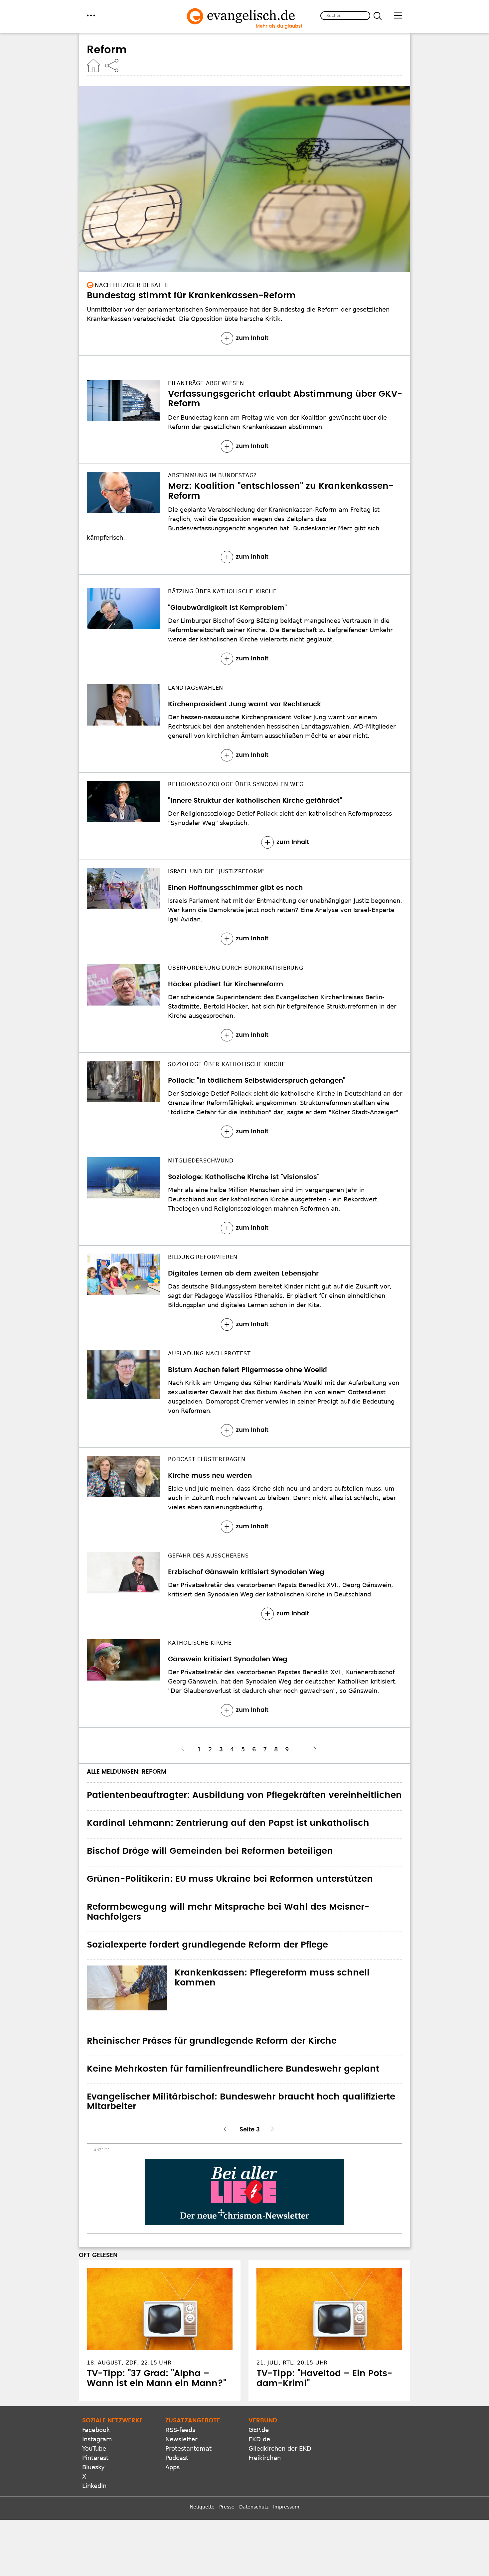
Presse (227, 2507)
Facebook (96, 2430)
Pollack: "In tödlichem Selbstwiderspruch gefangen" (257, 1081)
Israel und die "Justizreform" (216, 871)
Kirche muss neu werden (210, 1476)
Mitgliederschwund (201, 1161)
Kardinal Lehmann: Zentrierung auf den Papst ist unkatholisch (228, 1823)
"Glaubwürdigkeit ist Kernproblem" (227, 608)
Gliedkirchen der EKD (280, 2448)
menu (91, 15)
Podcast (177, 2458)
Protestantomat (188, 2448)
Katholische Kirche (200, 1643)
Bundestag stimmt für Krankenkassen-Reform (191, 296)
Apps (172, 2467)
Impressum (286, 2507)
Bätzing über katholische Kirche (222, 591)
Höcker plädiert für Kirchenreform (226, 984)
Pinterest (95, 2458)
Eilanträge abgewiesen (206, 383)
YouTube (94, 2448)
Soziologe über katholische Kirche (227, 1064)
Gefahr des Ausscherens (208, 1556)
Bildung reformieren (203, 1257)
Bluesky (93, 2467)
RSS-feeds (180, 2430)
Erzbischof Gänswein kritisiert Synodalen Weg (246, 1572)
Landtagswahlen (196, 688)
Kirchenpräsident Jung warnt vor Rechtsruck (244, 704)
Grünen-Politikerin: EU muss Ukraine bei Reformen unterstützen (230, 1879)
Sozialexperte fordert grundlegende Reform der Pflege (207, 1945)
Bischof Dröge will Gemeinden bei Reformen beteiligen (210, 1851)
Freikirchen (265, 2458)
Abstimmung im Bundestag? (212, 475)
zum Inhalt (252, 338)
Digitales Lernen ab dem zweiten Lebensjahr (243, 1274)
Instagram (97, 2439)
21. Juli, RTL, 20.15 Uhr (292, 2363)
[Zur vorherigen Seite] (186, 1749)
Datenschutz (254, 2507)
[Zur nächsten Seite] (314, 1749)
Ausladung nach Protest (209, 1354)
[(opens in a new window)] (244, 2192)
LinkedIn (94, 2486)
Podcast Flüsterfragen (207, 1459)
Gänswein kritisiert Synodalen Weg (228, 1659)
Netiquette (202, 2507)
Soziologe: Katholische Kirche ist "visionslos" (244, 1177)
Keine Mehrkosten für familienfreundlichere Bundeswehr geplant (233, 2069)
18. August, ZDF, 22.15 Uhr (129, 2363)
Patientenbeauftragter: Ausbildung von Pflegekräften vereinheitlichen (244, 1795)
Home (93, 66)
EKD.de (259, 2439)
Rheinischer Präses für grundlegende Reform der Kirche (212, 2041)
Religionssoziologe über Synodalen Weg (236, 784)
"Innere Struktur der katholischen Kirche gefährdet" (255, 801)
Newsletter (181, 2439)
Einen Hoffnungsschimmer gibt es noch (235, 888)
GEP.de (259, 2430)
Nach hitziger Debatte (132, 285)
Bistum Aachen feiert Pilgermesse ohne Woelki (247, 1370)
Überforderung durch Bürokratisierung (236, 968)
